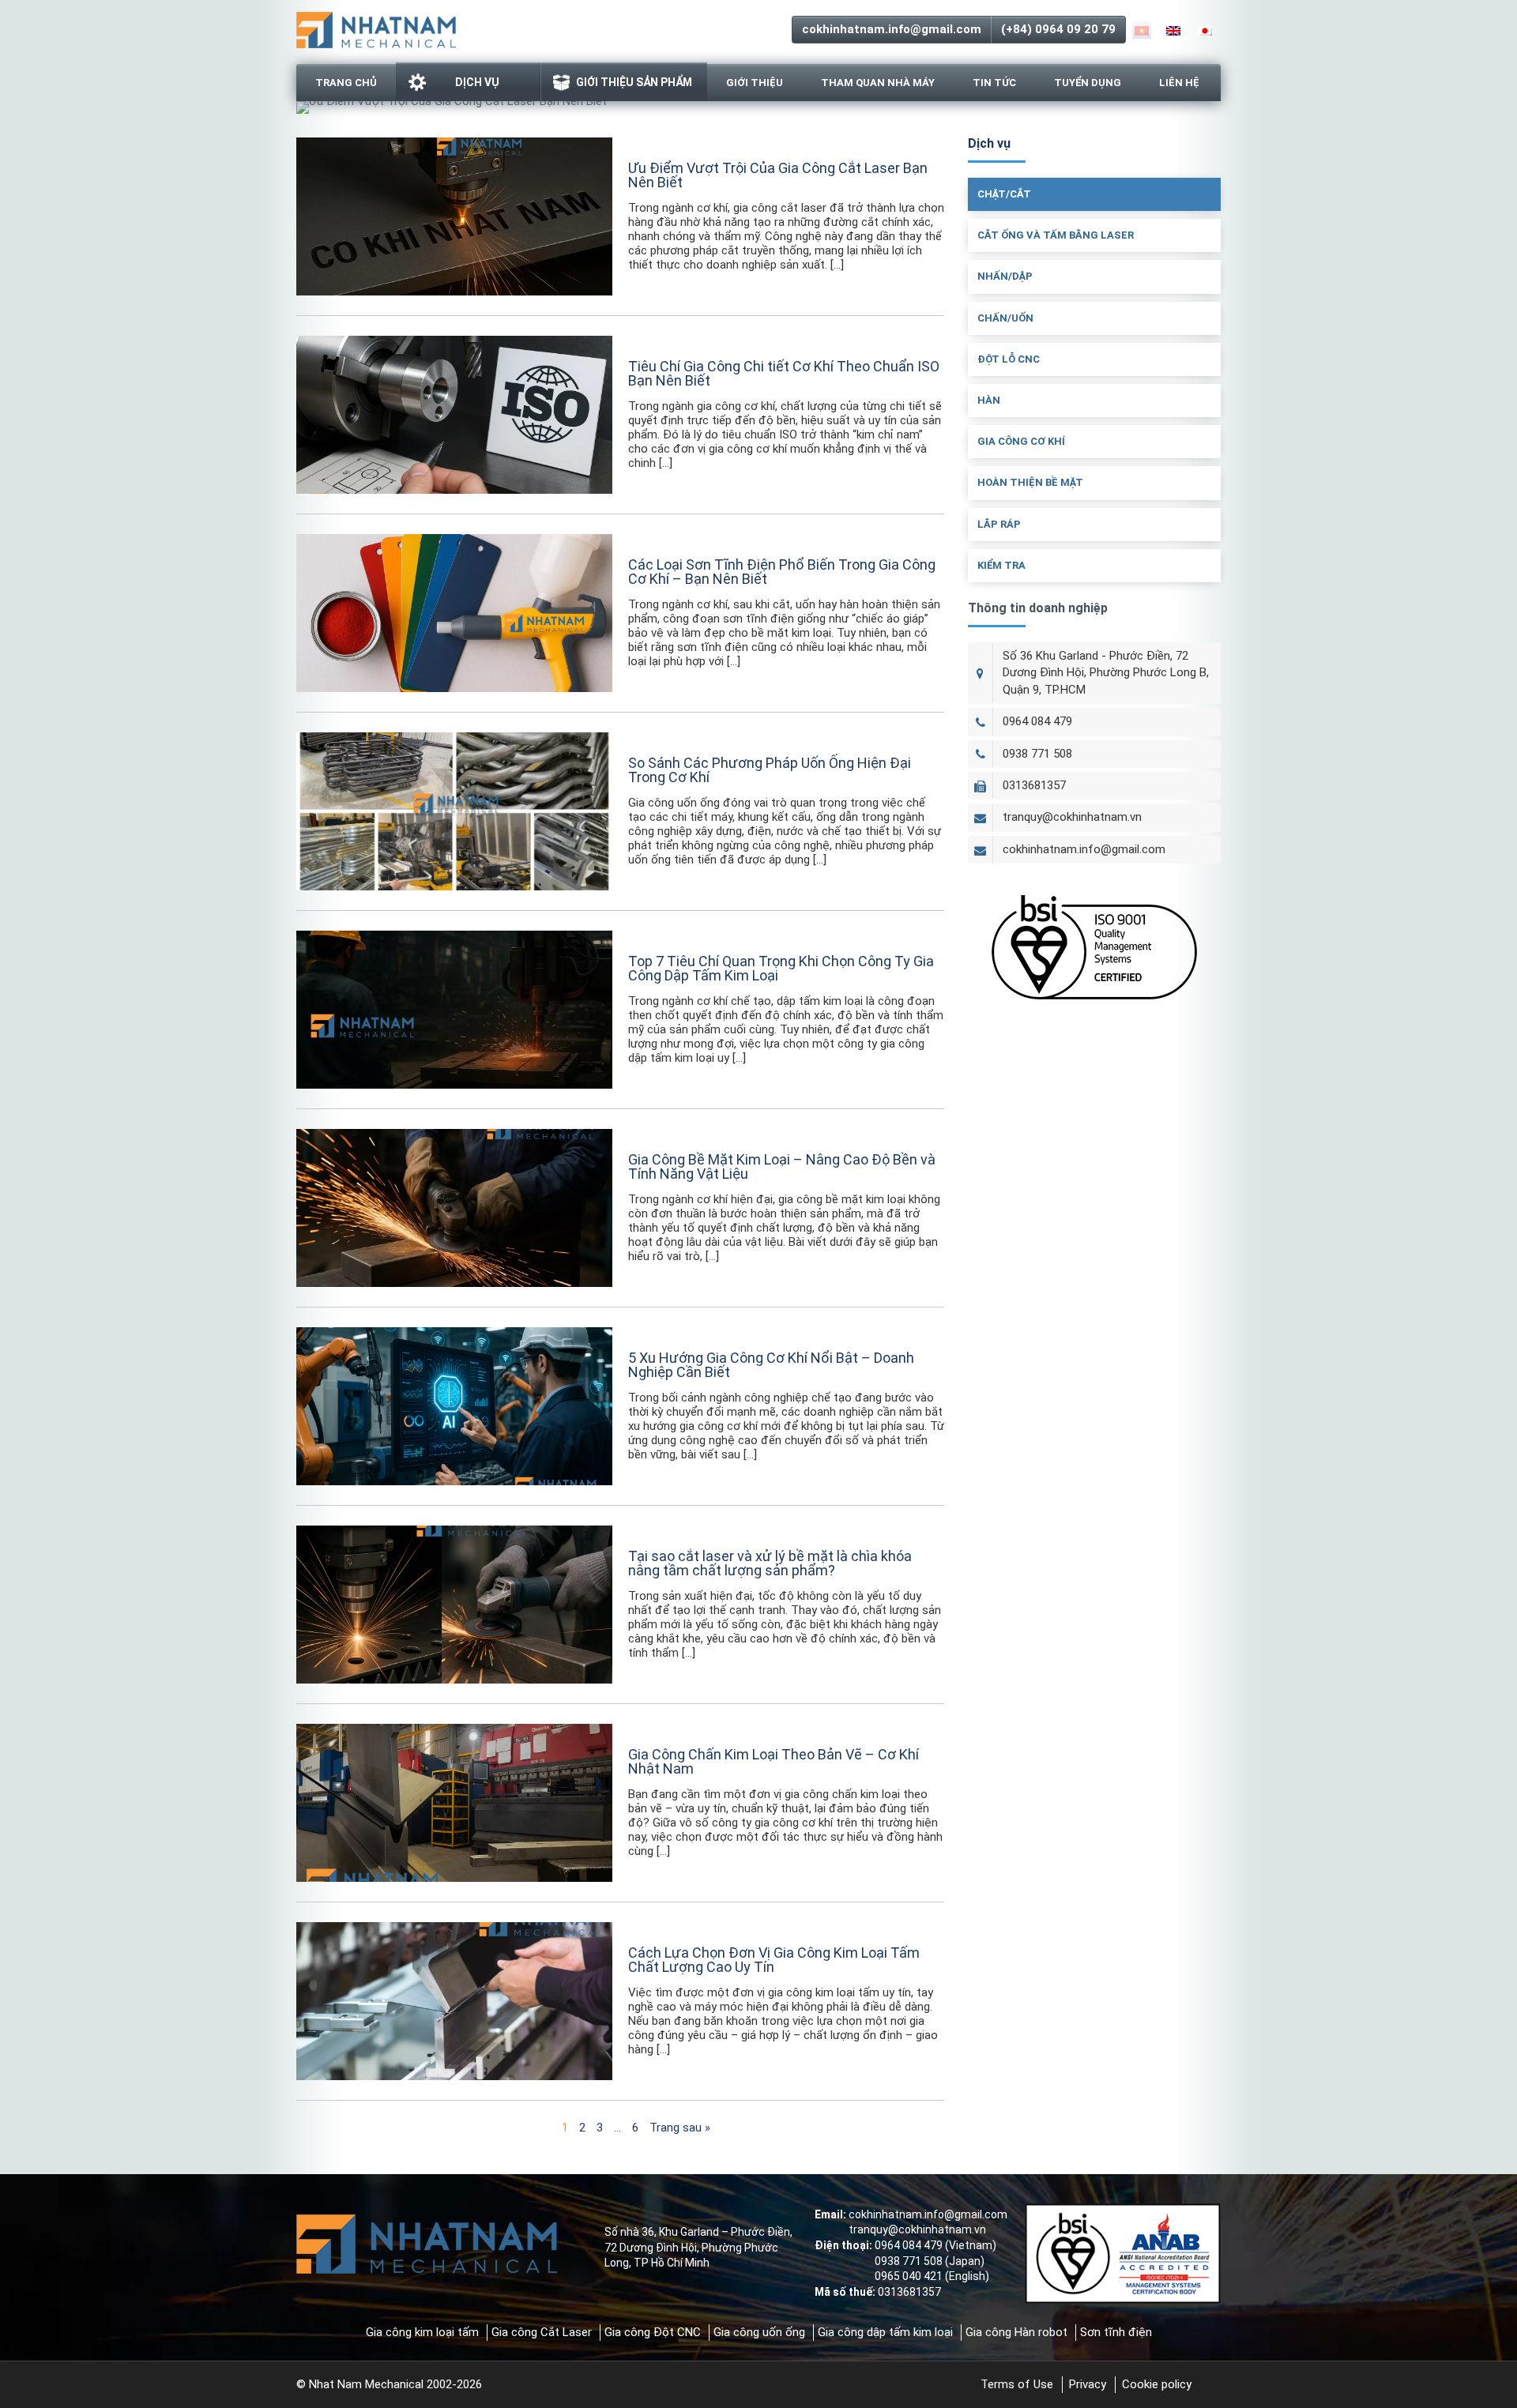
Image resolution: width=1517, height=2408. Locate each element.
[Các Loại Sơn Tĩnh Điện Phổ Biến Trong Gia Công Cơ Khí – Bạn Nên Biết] (454, 613)
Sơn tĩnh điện (1116, 2332)
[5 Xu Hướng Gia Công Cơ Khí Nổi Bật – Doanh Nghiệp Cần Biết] (454, 1406)
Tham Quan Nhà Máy (878, 83)
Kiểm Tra (1001, 565)
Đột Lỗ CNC (1009, 359)
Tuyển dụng (1088, 83)
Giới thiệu (755, 83)
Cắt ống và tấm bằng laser (1056, 235)
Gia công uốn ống (759, 2332)
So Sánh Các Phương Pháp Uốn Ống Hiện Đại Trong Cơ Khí (770, 770)
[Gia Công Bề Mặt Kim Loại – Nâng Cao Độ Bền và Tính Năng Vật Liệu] (454, 1208)
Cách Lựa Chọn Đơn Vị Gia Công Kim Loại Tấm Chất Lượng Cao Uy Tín (774, 1960)
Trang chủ (346, 83)
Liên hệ (1179, 83)
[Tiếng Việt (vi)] (1142, 30)
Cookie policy (1157, 2384)
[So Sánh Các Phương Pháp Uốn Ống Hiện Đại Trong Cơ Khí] (454, 811)
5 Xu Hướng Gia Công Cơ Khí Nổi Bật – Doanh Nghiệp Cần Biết (771, 1365)
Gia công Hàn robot (1016, 2332)
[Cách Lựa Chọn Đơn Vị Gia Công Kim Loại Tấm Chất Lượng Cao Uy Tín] (454, 2001)
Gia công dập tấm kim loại (885, 2332)
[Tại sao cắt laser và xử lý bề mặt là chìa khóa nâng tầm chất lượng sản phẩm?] (454, 1605)
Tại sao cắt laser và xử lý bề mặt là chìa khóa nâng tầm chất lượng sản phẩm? (770, 1563)
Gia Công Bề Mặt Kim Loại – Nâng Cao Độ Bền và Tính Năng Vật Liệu (782, 1166)
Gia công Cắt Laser (542, 2332)
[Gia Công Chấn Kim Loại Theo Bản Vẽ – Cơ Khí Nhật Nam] (454, 1803)
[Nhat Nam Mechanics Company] (376, 28)
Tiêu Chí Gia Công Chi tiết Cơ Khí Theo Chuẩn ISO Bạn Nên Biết (784, 373)
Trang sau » (680, 2128)
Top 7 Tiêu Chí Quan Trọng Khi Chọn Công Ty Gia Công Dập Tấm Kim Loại (781, 968)
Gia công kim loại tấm (422, 2332)
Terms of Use (1017, 2384)
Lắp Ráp (999, 524)
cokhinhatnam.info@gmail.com (892, 29)
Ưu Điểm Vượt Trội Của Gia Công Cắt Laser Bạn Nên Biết (778, 175)
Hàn (989, 400)
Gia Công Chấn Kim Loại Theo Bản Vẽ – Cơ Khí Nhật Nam (774, 1761)
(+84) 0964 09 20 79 (1058, 29)
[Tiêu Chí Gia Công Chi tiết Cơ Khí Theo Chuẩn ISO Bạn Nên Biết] (454, 415)
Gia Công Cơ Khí (1021, 441)
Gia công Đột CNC (653, 2332)
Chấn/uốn (1005, 318)
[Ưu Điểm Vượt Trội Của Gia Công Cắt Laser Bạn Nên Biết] (454, 216)
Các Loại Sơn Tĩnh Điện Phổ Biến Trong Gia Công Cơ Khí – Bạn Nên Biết (782, 572)
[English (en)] (1173, 30)
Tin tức (994, 83)
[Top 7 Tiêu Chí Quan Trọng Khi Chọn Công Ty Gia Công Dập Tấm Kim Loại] (454, 1010)
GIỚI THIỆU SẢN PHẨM (634, 82)
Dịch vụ (477, 82)
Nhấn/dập (1005, 276)
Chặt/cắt (1004, 194)
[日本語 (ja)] (1205, 30)
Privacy (1088, 2384)
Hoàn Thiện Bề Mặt (1030, 482)
